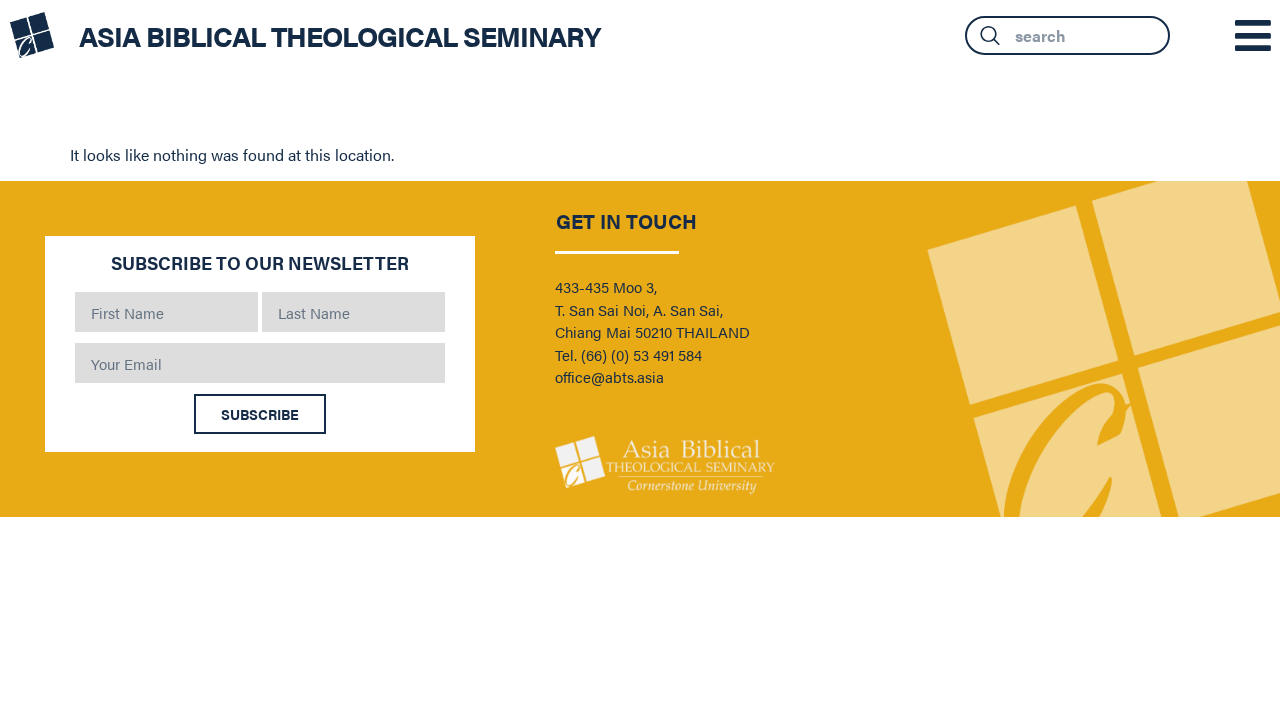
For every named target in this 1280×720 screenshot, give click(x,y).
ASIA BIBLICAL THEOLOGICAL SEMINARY (339, 35)
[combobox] (1067, 35)
